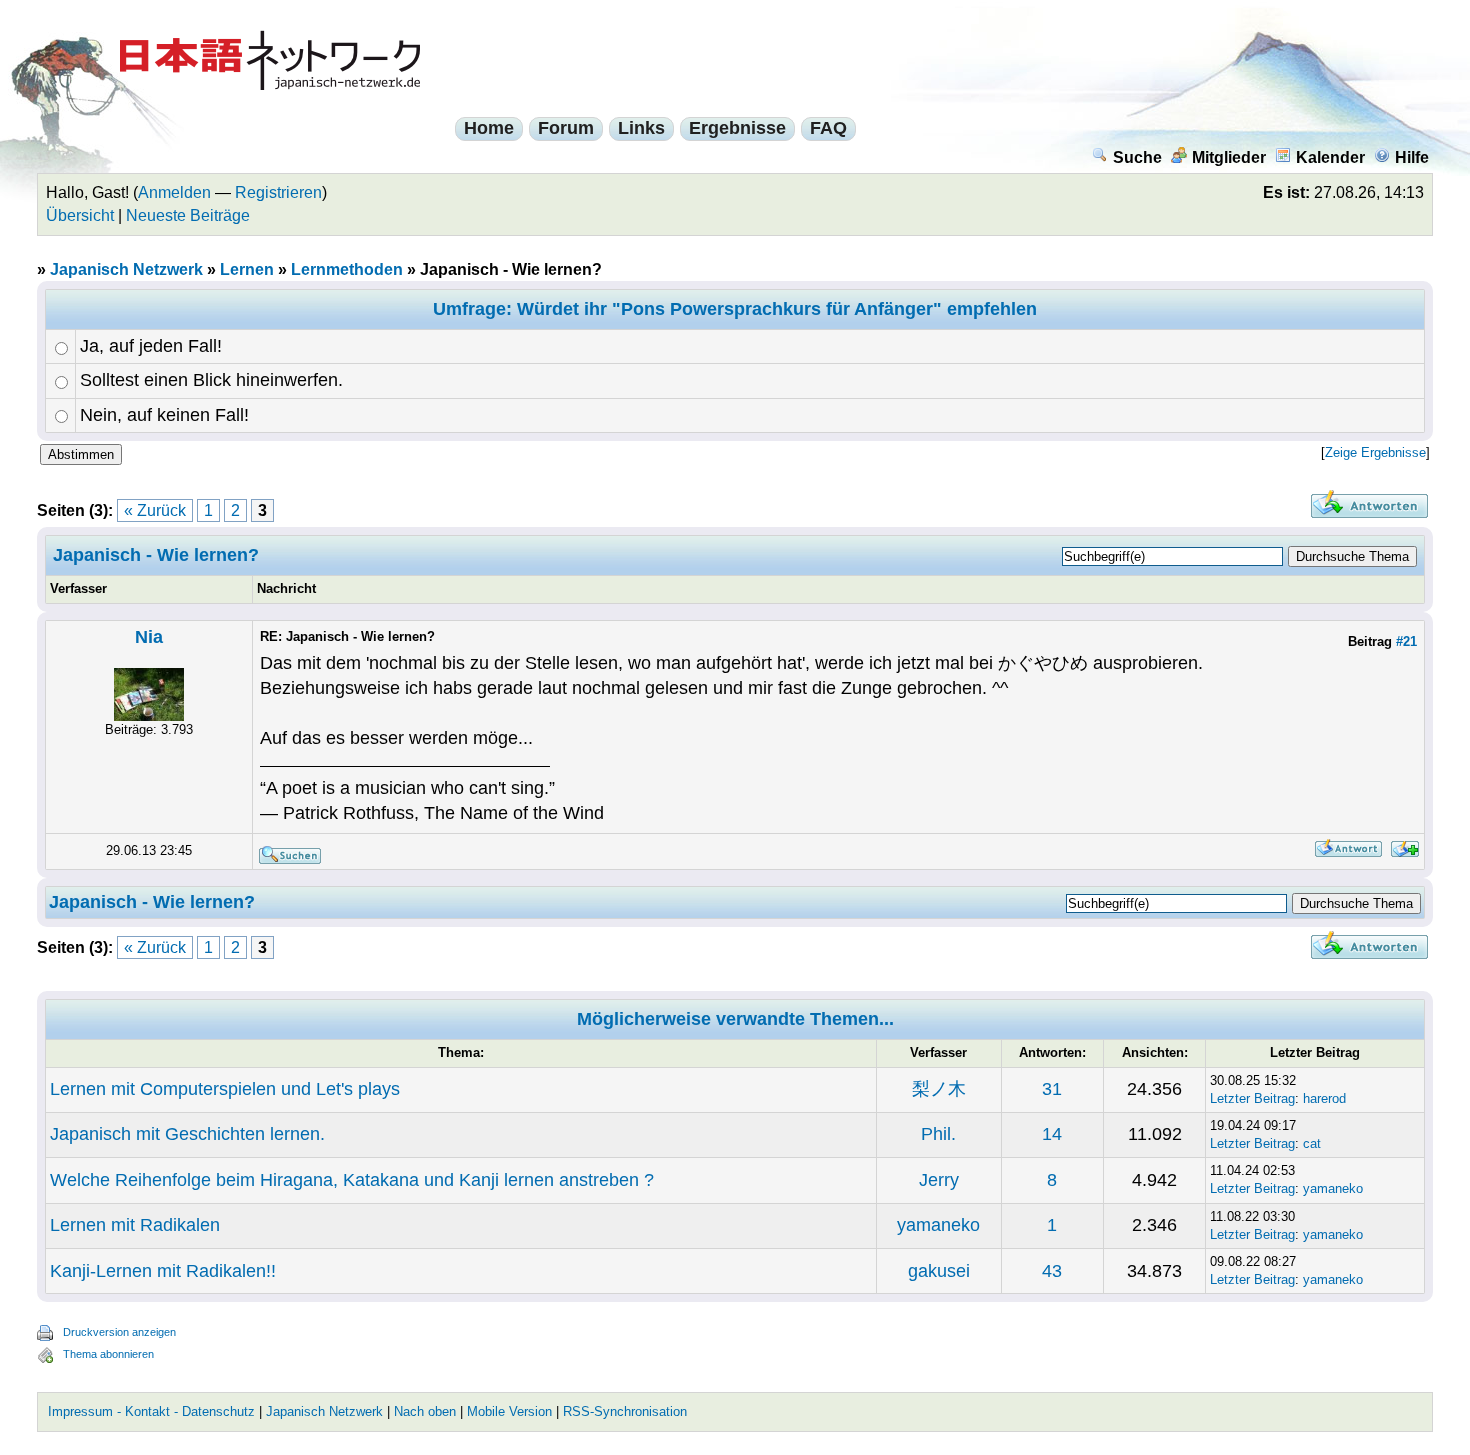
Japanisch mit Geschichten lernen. (187, 1134)
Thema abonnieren (108, 1354)
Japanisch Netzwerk (126, 269)
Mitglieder (1229, 157)
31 (1052, 1089)
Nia (149, 637)
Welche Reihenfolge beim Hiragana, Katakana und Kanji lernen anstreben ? (352, 1180)
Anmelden (174, 192)
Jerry (939, 1180)
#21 (1406, 641)
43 (1052, 1271)
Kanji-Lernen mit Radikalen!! (163, 1271)
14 (1052, 1134)
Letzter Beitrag (1252, 1098)
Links (641, 128)
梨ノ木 (939, 1089)
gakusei (939, 1271)
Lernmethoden (347, 269)
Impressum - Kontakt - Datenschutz (151, 1411)
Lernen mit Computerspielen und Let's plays (225, 1089)
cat (1312, 1143)
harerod (1324, 1098)
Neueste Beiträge (188, 215)
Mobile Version (509, 1411)
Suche (1137, 157)
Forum (566, 128)
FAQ (828, 128)
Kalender (1330, 157)
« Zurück (155, 510)
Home (489, 128)
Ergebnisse (737, 128)
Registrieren (278, 192)
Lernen (247, 269)
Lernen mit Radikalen (135, 1225)
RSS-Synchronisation (625, 1411)
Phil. (938, 1134)
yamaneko (1333, 1188)
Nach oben (425, 1411)
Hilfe (1412, 157)
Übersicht (80, 215)
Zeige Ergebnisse (1375, 452)
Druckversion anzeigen (119, 1332)
